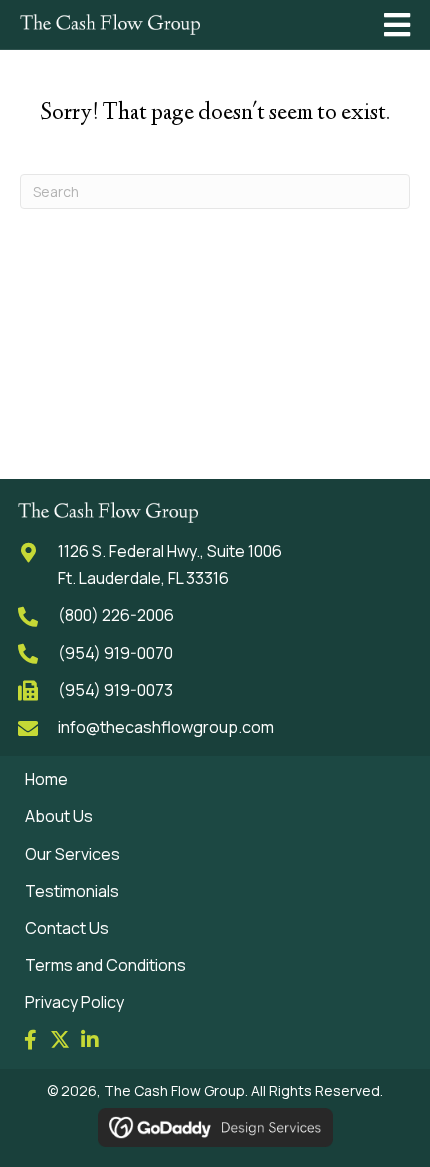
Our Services (72, 854)
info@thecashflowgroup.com (166, 727)
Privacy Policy (74, 1002)
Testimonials (72, 891)
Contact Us (67, 928)
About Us (59, 816)
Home (46, 779)
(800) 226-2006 (116, 615)
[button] (30, 1040)
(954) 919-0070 (115, 653)
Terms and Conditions (105, 965)
